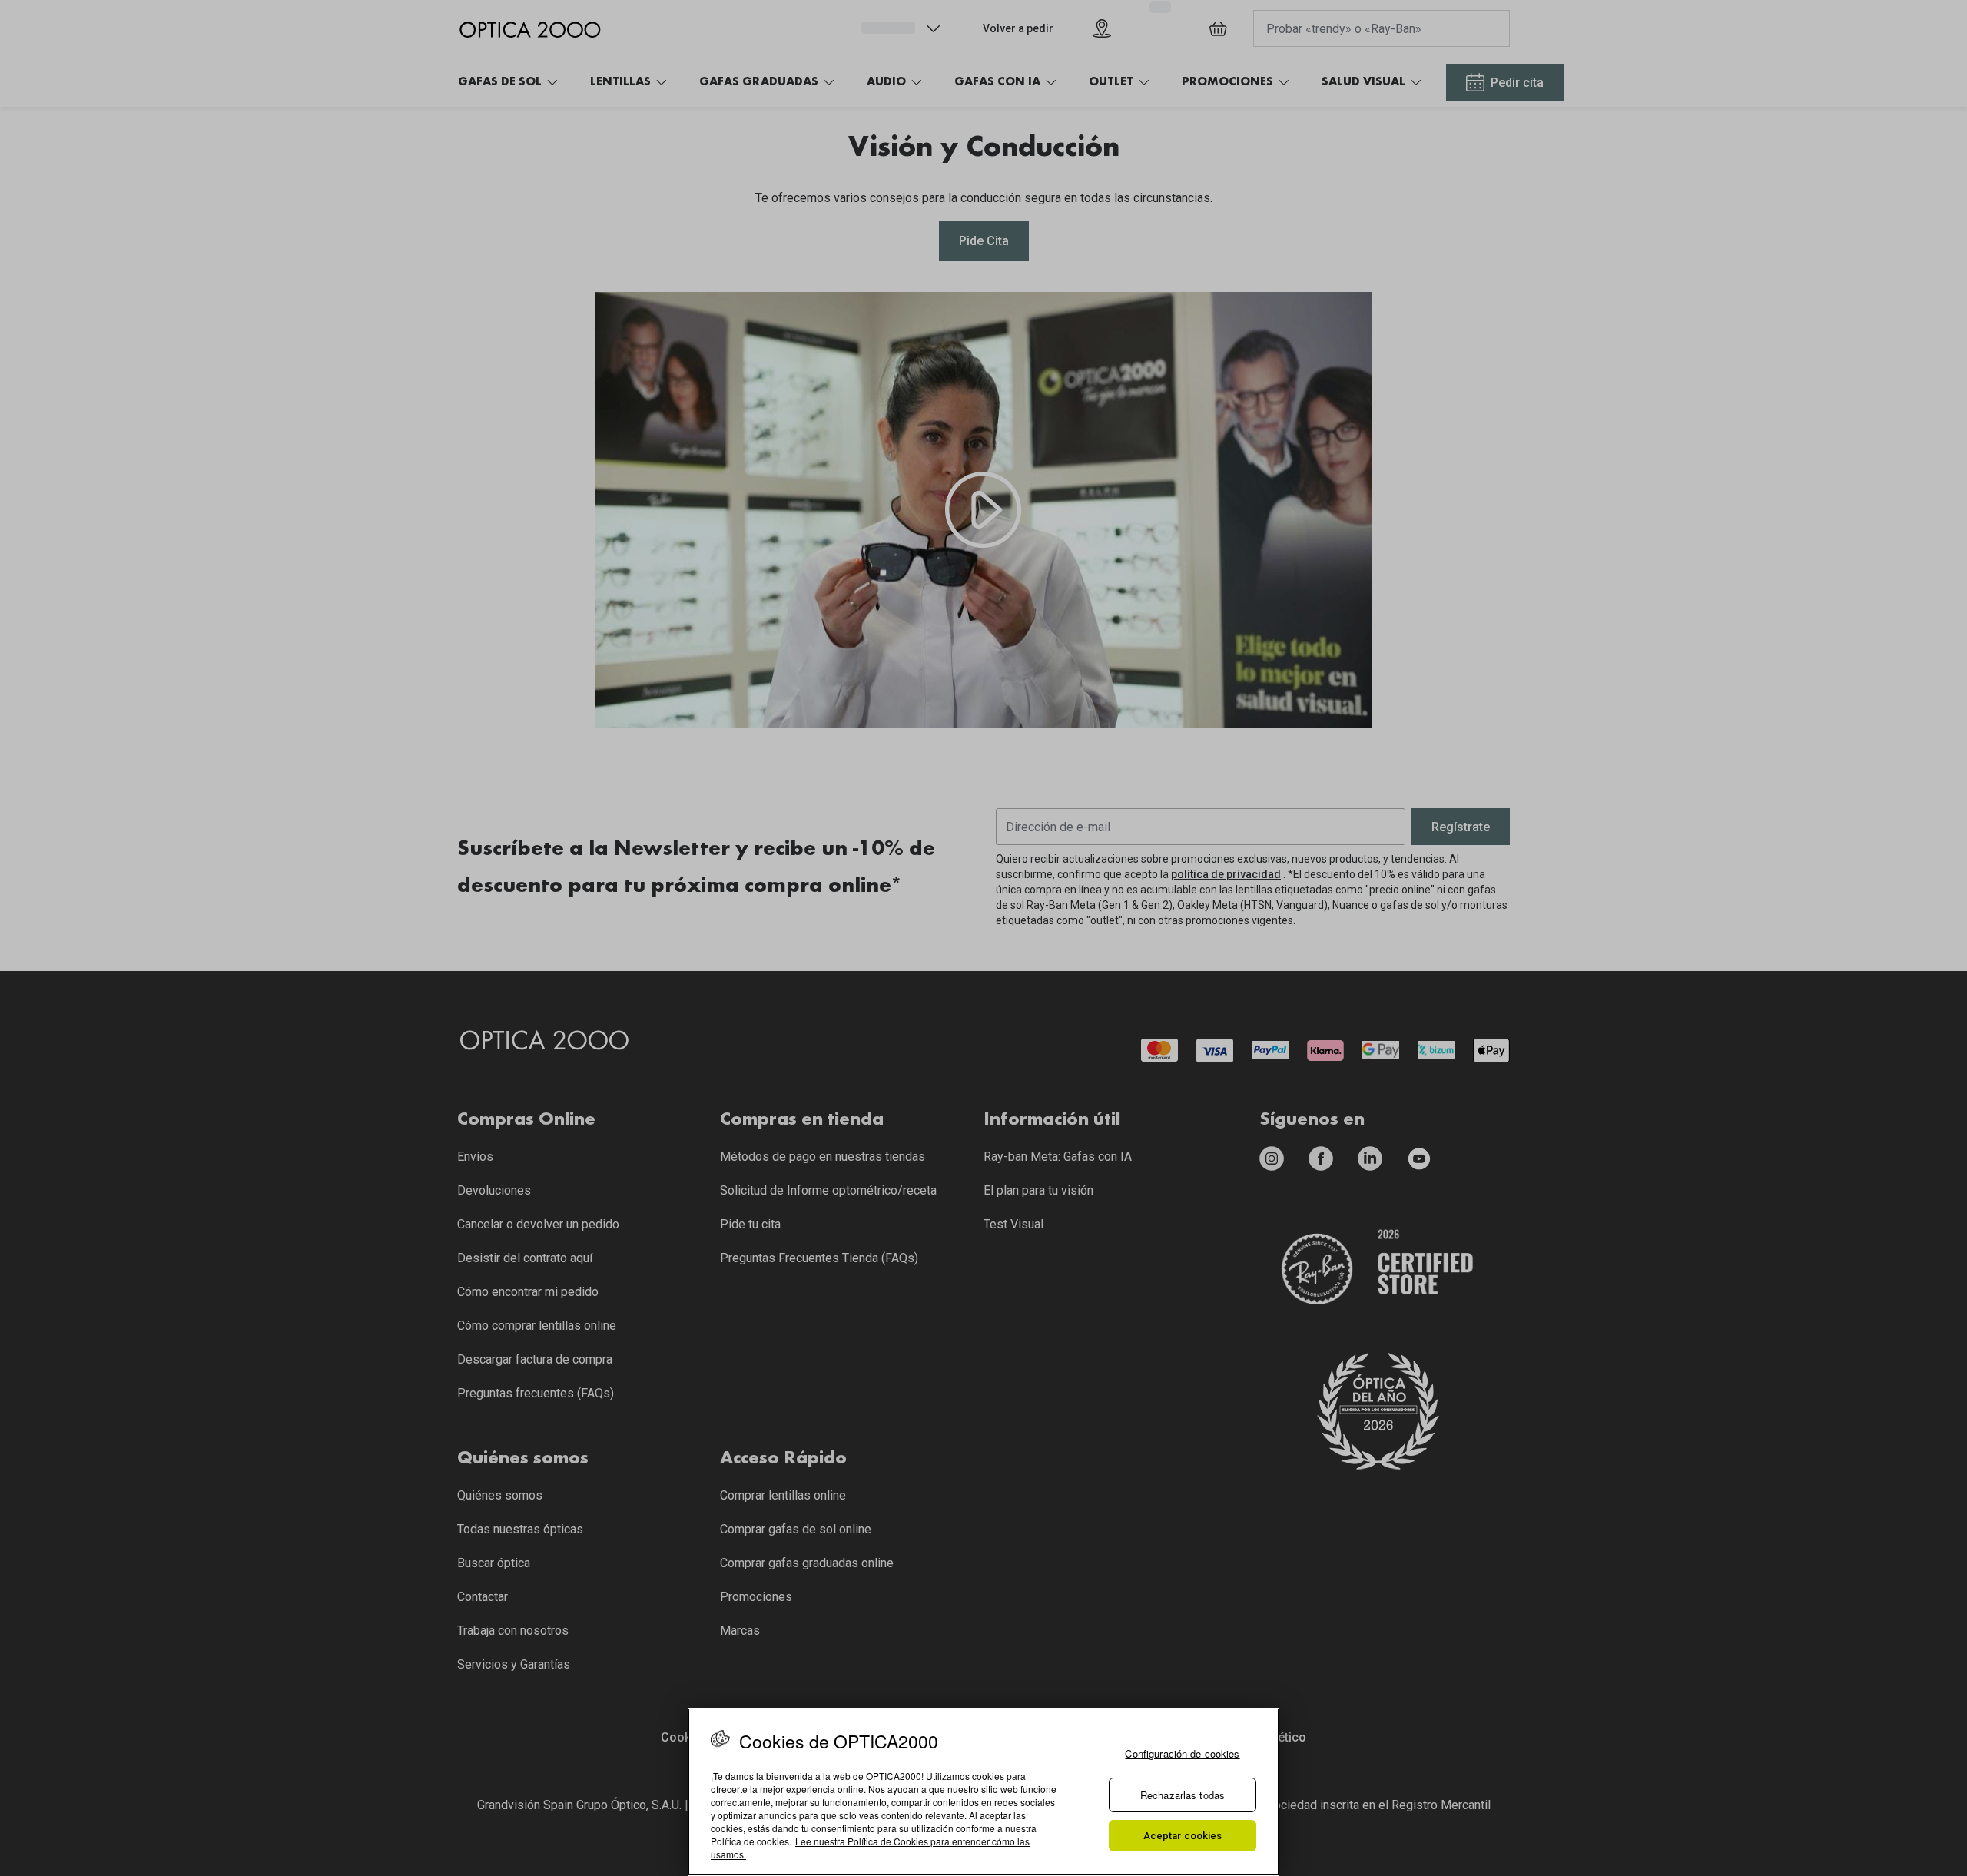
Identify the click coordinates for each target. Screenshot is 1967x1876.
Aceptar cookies (1183, 1836)
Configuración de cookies (1182, 1753)
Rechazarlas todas (1183, 1795)
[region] (983, 1792)
